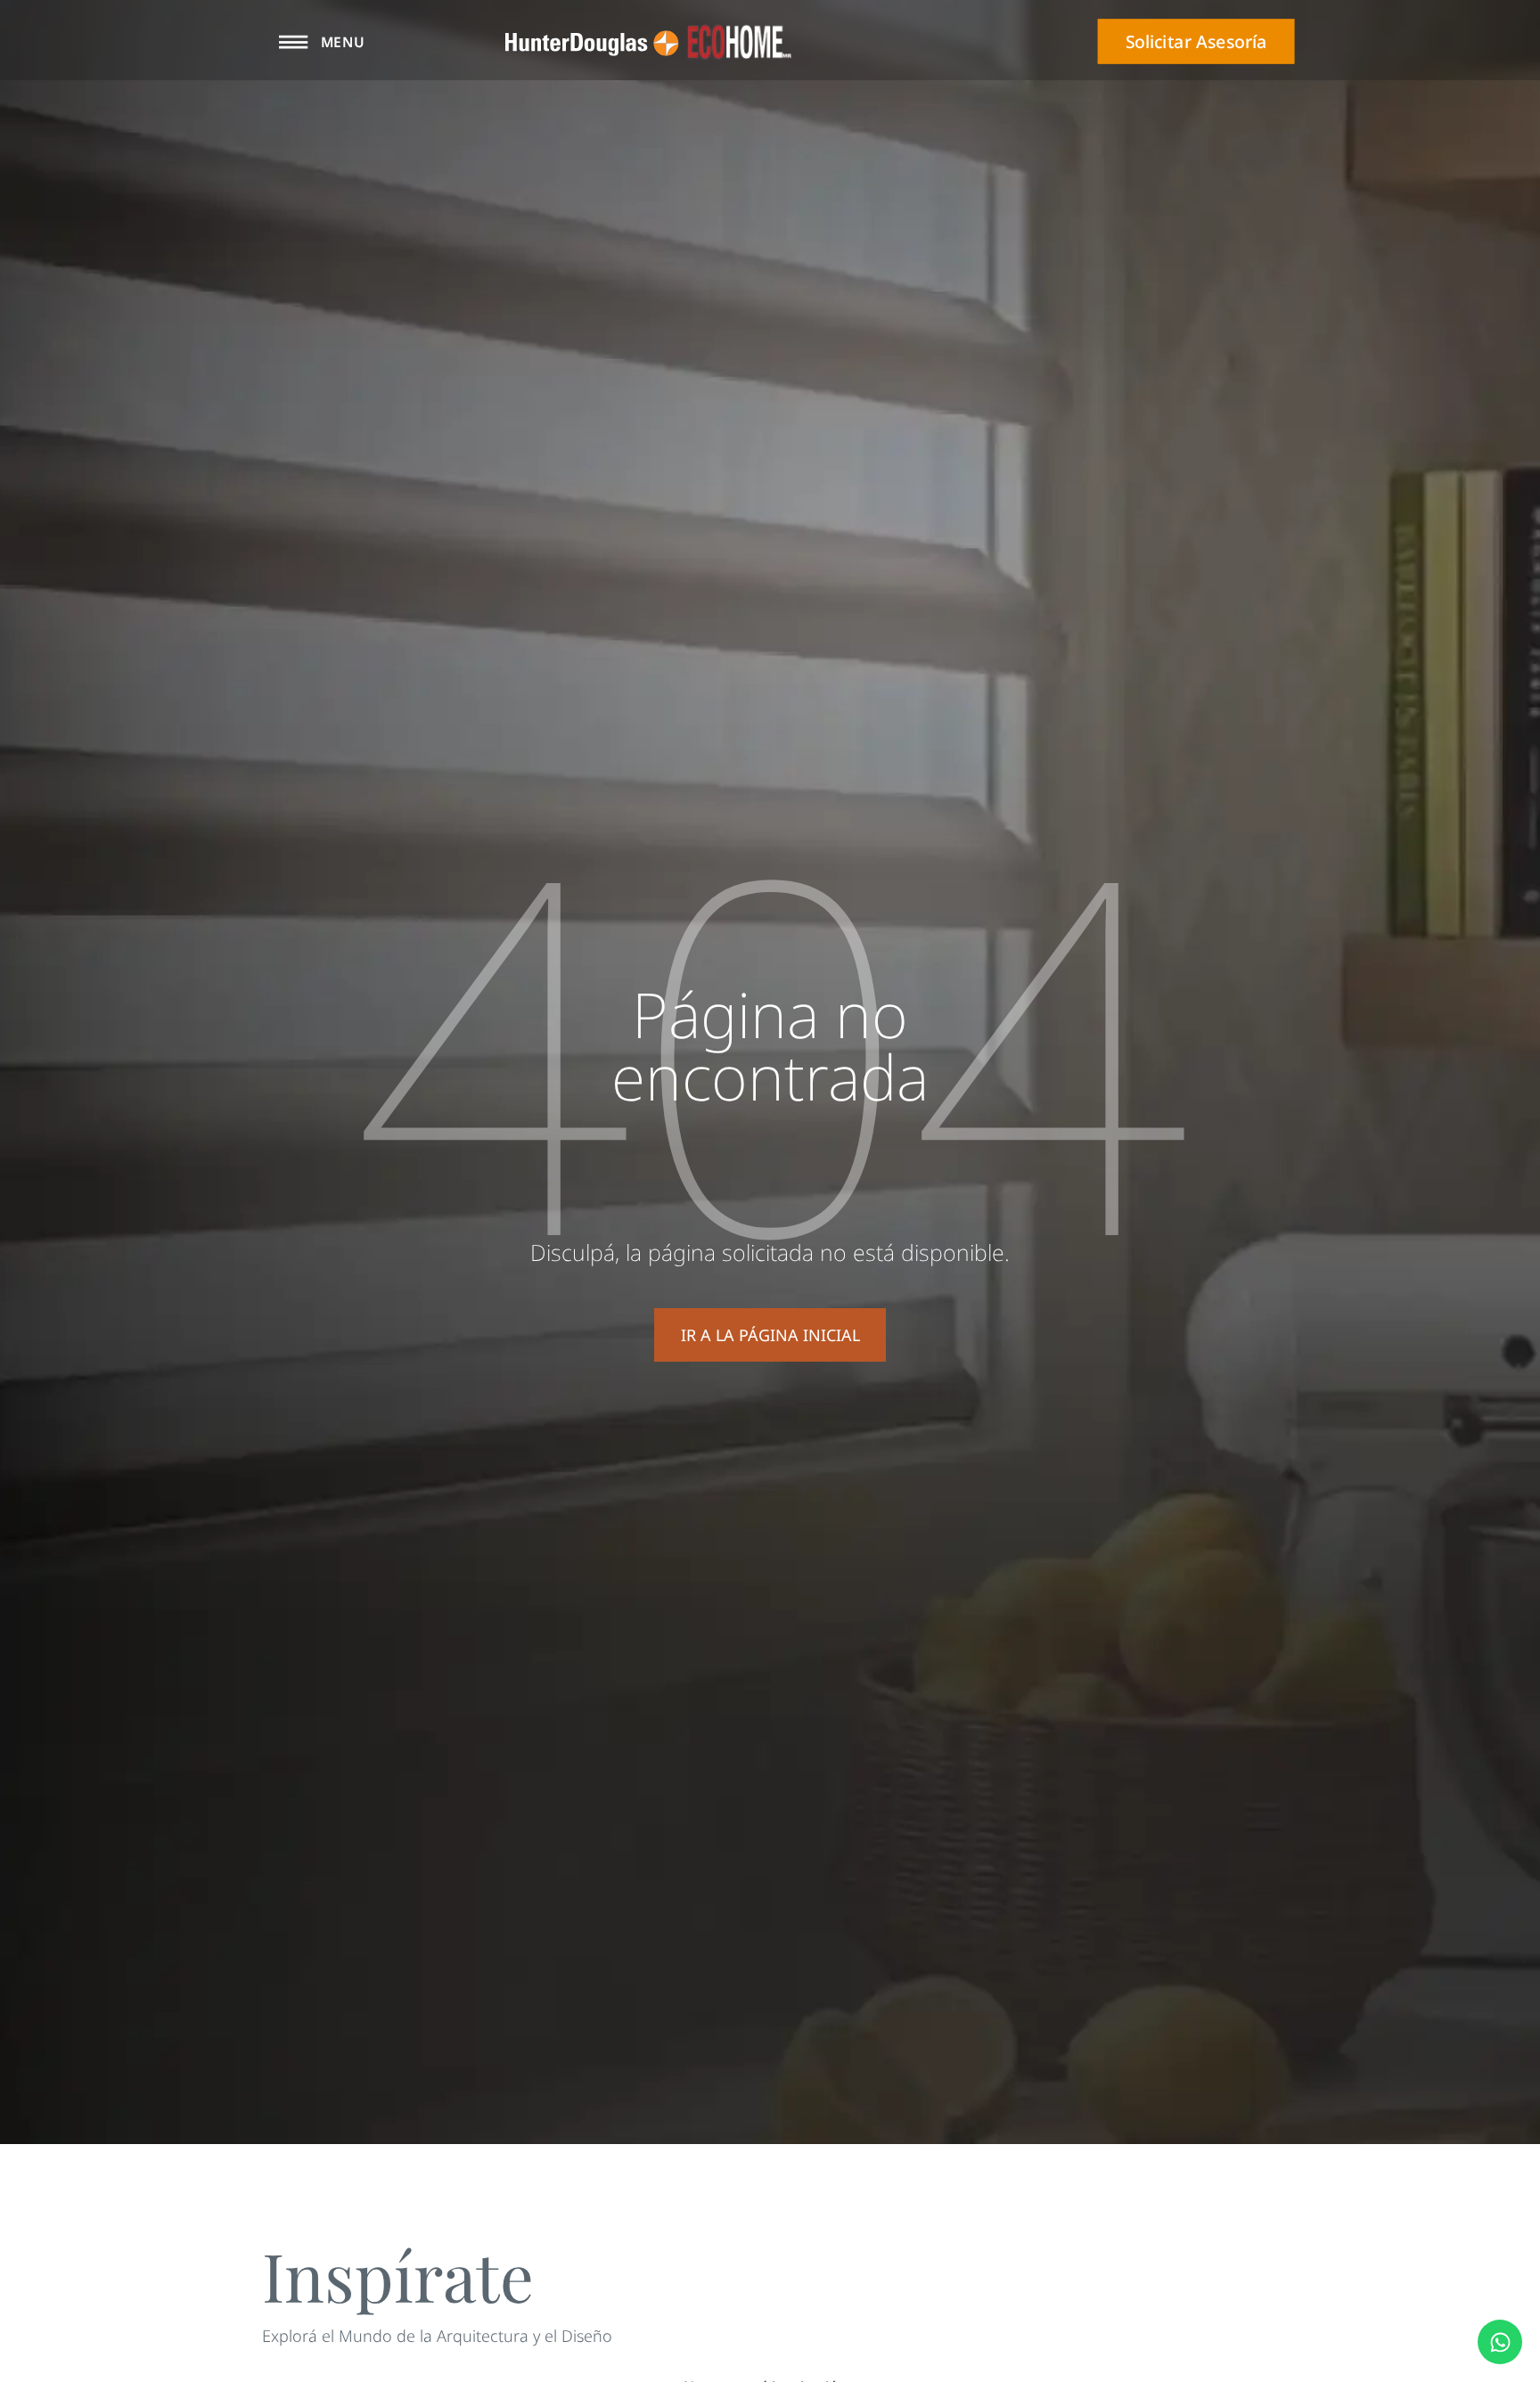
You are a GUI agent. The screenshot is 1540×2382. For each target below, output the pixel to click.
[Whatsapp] (1500, 2342)
